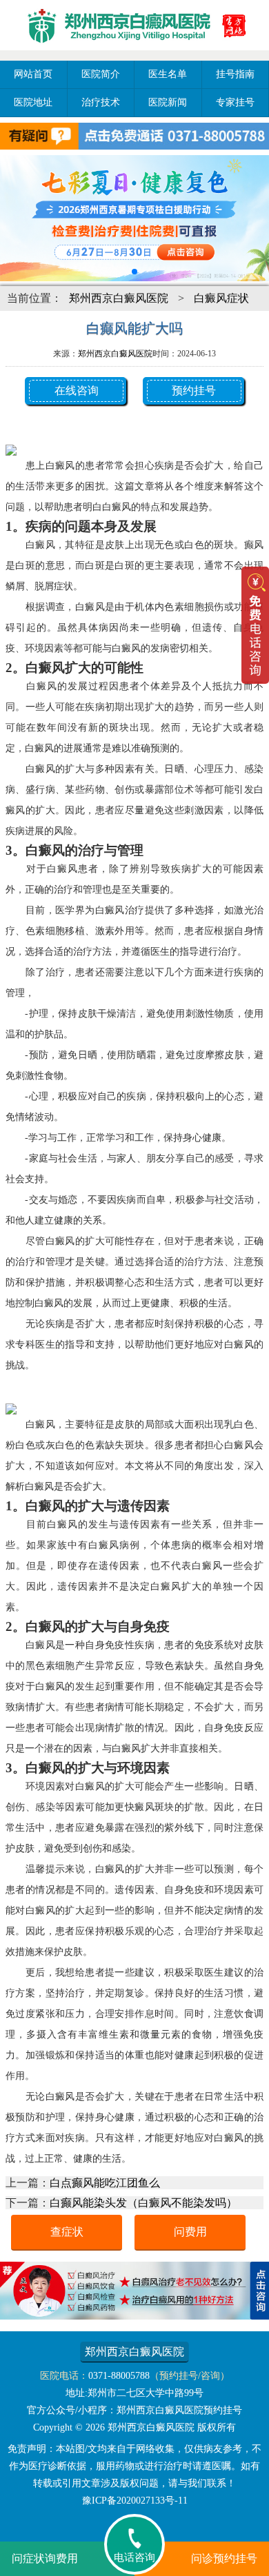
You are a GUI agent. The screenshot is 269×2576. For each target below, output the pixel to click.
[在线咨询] (134, 2316)
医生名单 (168, 74)
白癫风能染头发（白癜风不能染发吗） (143, 2203)
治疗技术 (101, 102)
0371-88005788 (119, 2376)
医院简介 (101, 74)
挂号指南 (235, 74)
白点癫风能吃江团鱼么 (105, 2183)
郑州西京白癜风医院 (119, 298)
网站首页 (33, 74)
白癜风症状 (221, 298)
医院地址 (33, 102)
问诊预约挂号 (224, 2558)
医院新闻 (168, 102)
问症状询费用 (45, 2558)
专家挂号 (235, 102)
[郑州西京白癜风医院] (134, 52)
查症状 (67, 2232)
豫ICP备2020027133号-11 (135, 2501)
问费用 (190, 2232)
